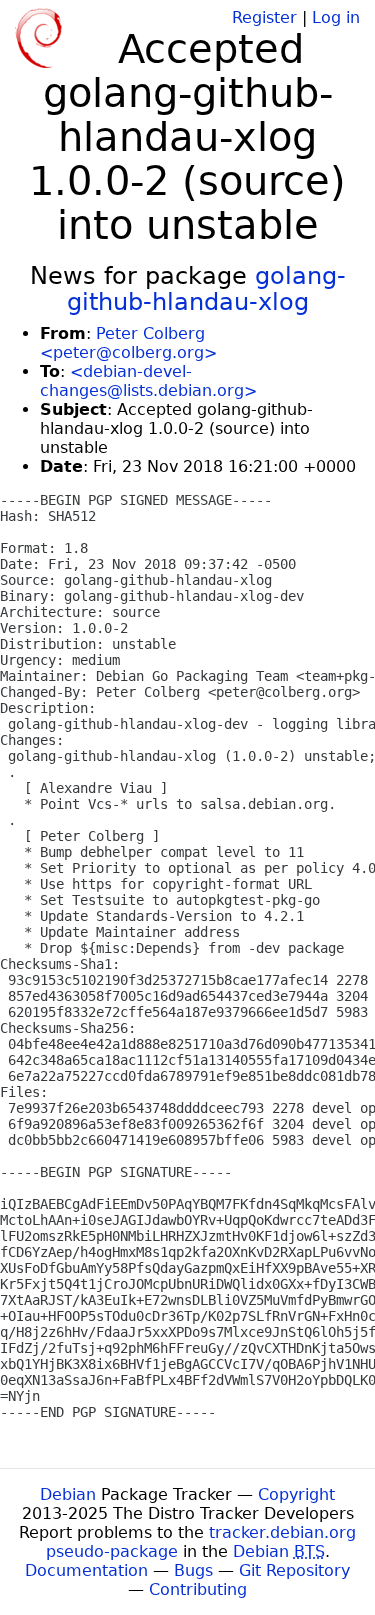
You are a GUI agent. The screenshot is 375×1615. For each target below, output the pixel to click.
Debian (68, 1494)
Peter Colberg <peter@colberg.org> (128, 343)
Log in (336, 17)
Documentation (86, 1570)
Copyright (296, 1494)
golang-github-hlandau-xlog (206, 289)
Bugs (193, 1570)
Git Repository (294, 1570)
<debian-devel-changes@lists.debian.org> (148, 381)
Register (264, 17)
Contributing (198, 1589)
